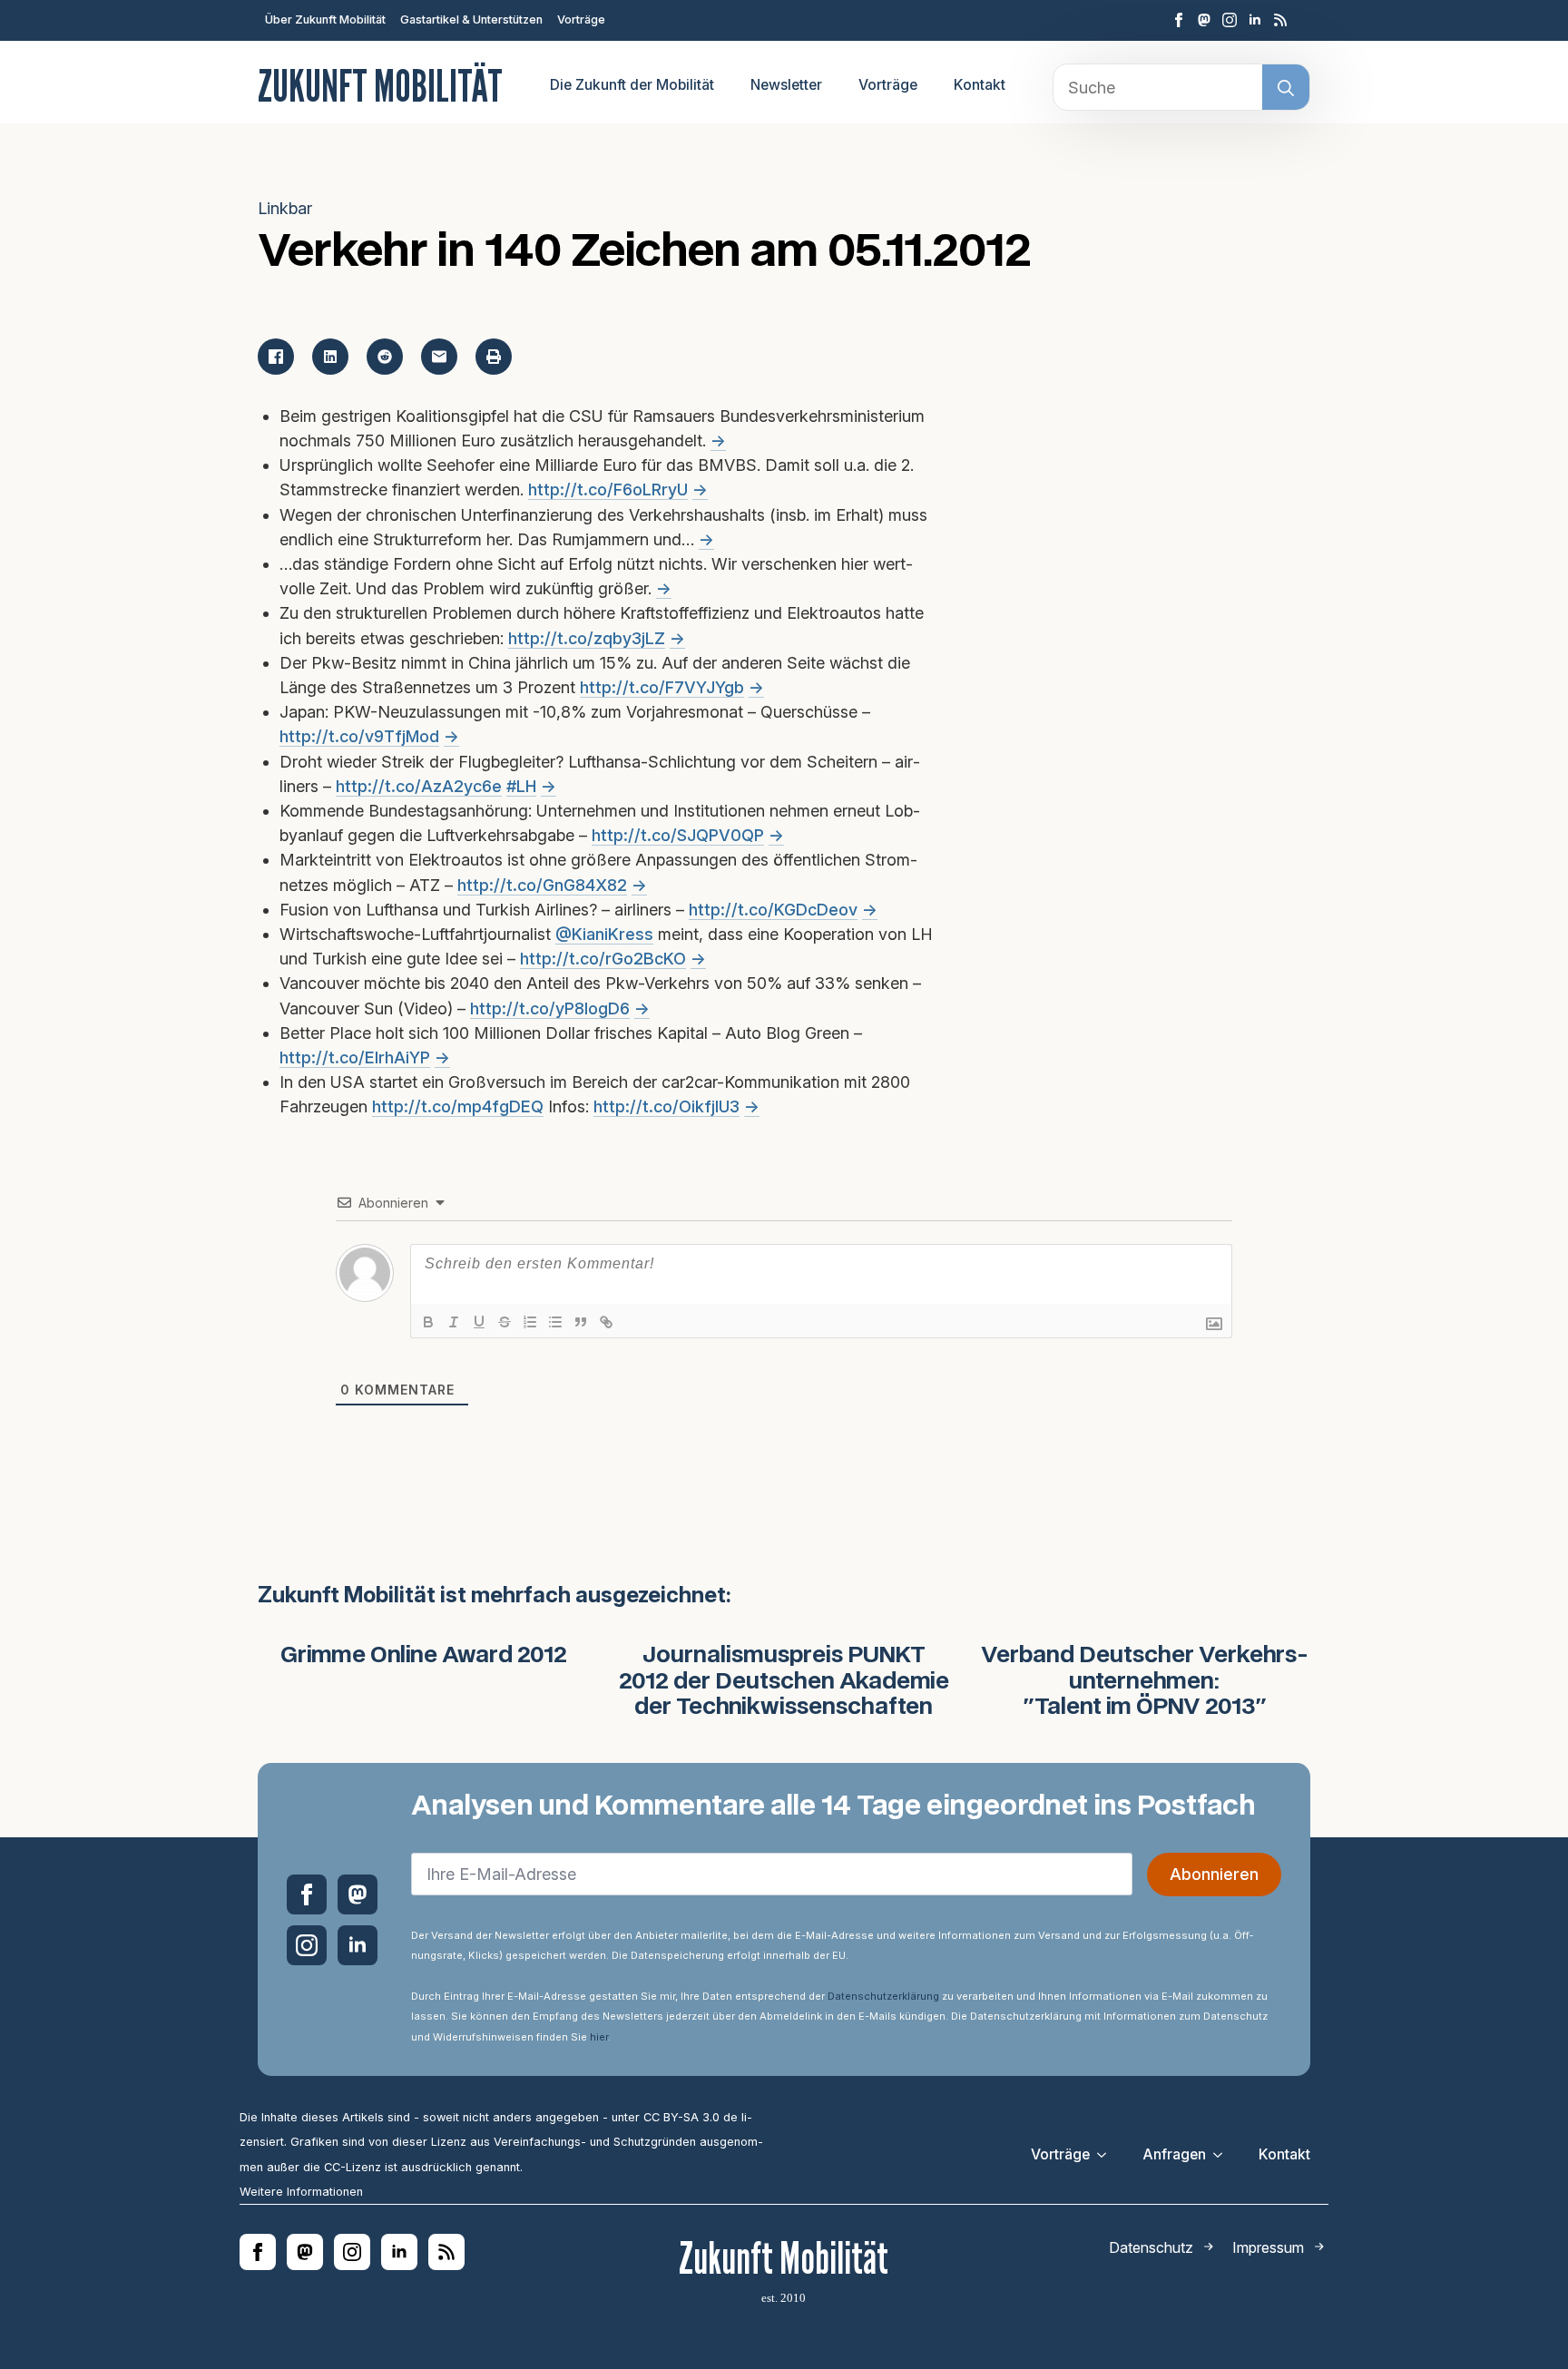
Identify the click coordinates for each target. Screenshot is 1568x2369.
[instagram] (1230, 20)
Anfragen (1174, 2154)
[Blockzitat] (581, 1322)
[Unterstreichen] (479, 1322)
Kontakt (980, 85)
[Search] (1286, 88)
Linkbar (285, 208)
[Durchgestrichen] (505, 1322)
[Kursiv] (454, 1322)
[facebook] (1179, 20)
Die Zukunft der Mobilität (632, 85)
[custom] (1204, 20)
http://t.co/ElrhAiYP (355, 1057)
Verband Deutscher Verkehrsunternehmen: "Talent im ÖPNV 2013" (1145, 1682)
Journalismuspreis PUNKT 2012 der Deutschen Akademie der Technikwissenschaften (784, 1682)
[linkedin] (1255, 20)
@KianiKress (604, 934)
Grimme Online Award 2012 (424, 1656)
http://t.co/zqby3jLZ (587, 638)
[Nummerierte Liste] (530, 1322)
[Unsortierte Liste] (555, 1322)
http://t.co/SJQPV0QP (678, 835)
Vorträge (581, 20)
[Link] (606, 1322)
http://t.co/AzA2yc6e (419, 786)
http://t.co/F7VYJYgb (662, 687)
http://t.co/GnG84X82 (542, 885)
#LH (521, 786)
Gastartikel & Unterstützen (471, 20)
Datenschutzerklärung (883, 1996)
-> (718, 441)
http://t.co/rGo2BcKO (603, 959)
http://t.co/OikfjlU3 (666, 1106)
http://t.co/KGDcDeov (773, 910)
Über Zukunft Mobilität (325, 20)
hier (599, 2037)
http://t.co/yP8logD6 (550, 1008)
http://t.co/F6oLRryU (608, 489)
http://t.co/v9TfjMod (359, 736)
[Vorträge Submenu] (1107, 2155)
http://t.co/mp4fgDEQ (458, 1106)
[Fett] (428, 1322)
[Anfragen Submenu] (1223, 2155)
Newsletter (786, 85)
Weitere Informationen (301, 2192)
